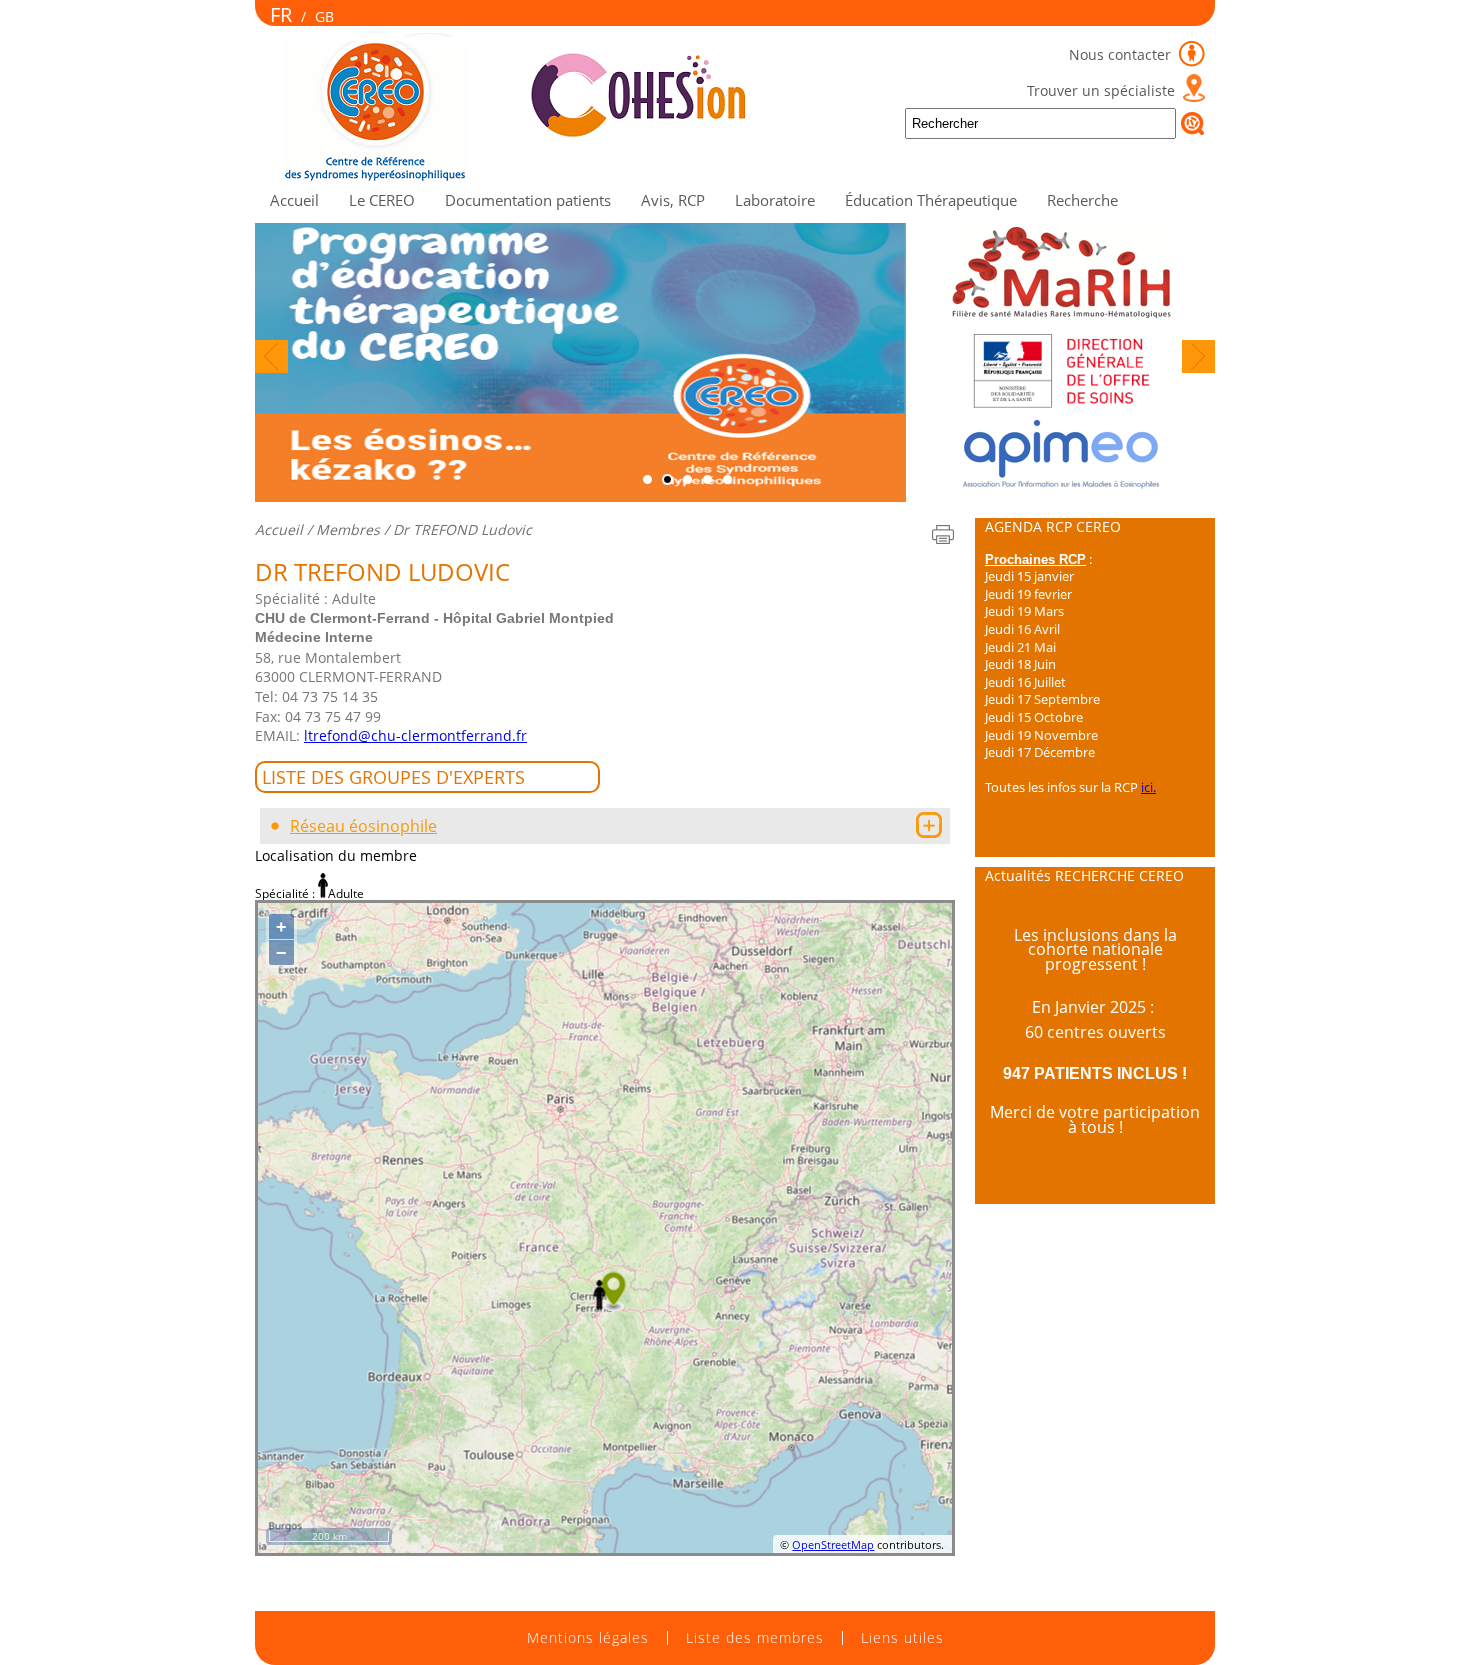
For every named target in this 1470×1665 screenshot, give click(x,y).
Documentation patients (528, 200)
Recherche (1082, 200)
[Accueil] (528, 177)
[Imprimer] (943, 534)
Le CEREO (382, 200)
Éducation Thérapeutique (931, 200)
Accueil (294, 200)
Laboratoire (775, 200)
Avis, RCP (673, 200)
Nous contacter (1122, 54)
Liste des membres (755, 1638)
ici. (1148, 787)
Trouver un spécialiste (1101, 90)
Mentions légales (588, 1638)
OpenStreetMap (833, 1544)
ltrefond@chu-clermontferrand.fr (415, 735)
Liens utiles (902, 1638)
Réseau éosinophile (363, 826)
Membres (348, 529)
